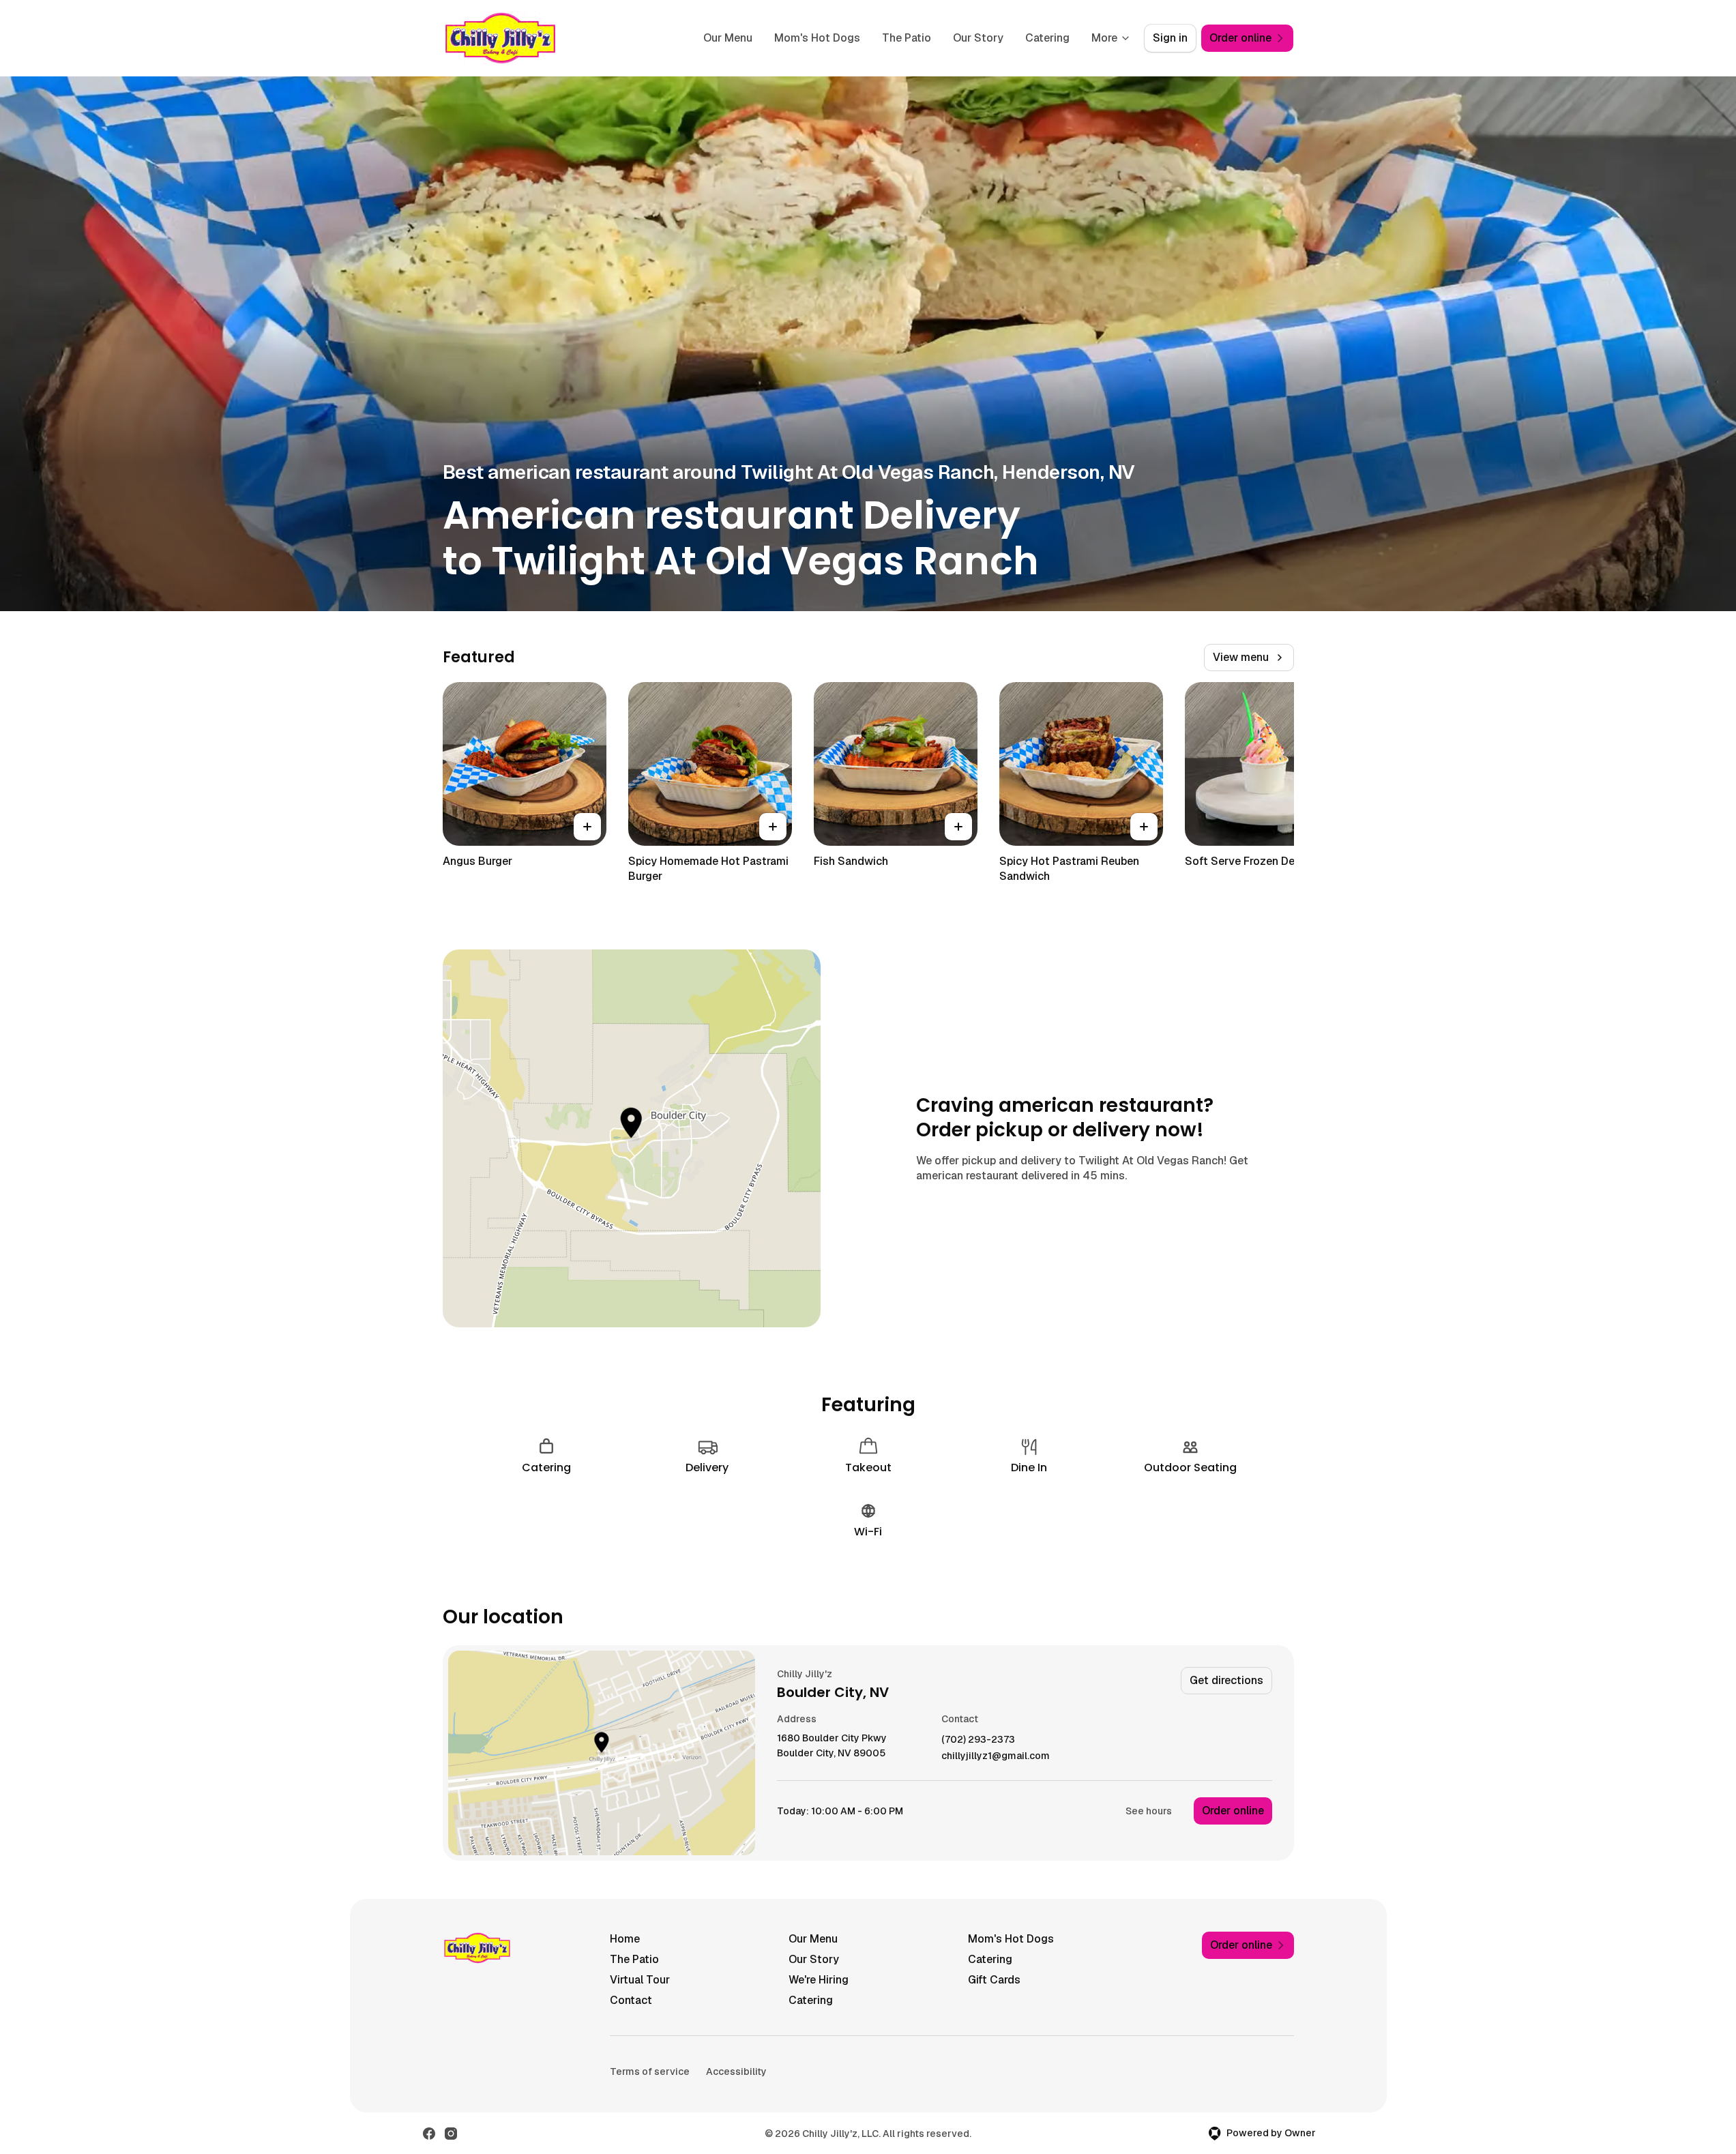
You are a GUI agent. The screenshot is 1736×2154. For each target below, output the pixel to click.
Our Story (978, 38)
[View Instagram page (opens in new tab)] (451, 2134)
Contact (631, 2000)
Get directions (1226, 1680)
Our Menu (728, 38)
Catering (1047, 38)
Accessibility (736, 2071)
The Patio (907, 38)
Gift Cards (994, 1980)
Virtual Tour (640, 1980)
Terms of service (650, 2071)
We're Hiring (819, 1980)
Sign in (1170, 38)
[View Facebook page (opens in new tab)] (429, 2134)
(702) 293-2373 (978, 1740)
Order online (1233, 1811)
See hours (1149, 1811)
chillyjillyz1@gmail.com (996, 1756)
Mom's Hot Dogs (817, 38)
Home (625, 1939)
